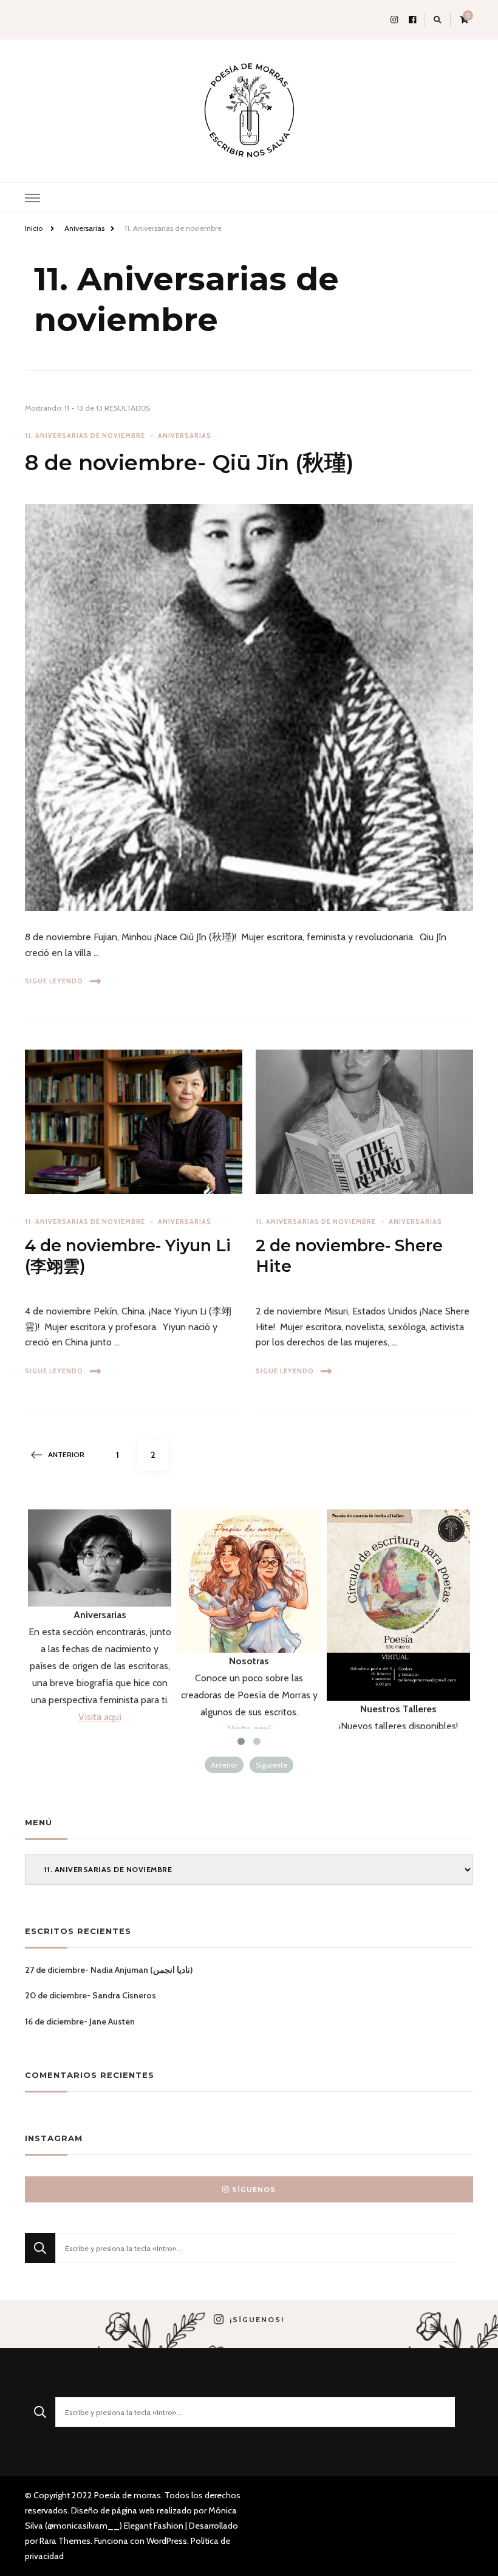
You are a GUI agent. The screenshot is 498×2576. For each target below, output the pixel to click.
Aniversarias (185, 436)
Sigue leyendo (54, 981)
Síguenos (254, 2189)
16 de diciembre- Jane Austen (80, 2021)
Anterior (66, 1454)
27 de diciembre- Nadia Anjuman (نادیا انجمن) (109, 1970)
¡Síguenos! (257, 2320)
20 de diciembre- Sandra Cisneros (90, 1995)
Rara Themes (65, 2541)
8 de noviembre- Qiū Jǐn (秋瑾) (189, 463)
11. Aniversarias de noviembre (85, 436)
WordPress (167, 2541)
